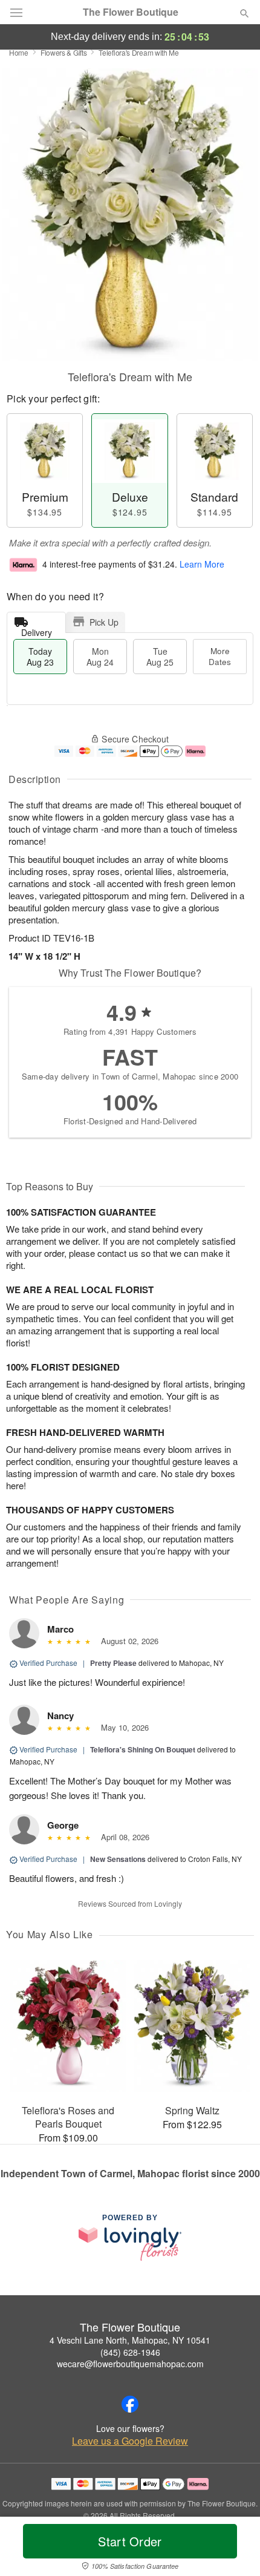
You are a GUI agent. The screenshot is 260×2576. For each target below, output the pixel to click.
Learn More (202, 564)
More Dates (220, 656)
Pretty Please (113, 1663)
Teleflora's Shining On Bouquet (143, 1749)
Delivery (37, 630)
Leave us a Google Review (130, 2441)
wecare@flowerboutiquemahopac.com (130, 2364)
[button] (234, 2549)
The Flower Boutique (131, 12)
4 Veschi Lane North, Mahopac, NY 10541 (130, 2340)
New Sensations (118, 1859)
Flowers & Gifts (64, 52)
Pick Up (104, 622)
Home (19, 52)
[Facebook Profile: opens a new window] (130, 2404)
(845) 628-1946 (130, 2352)
